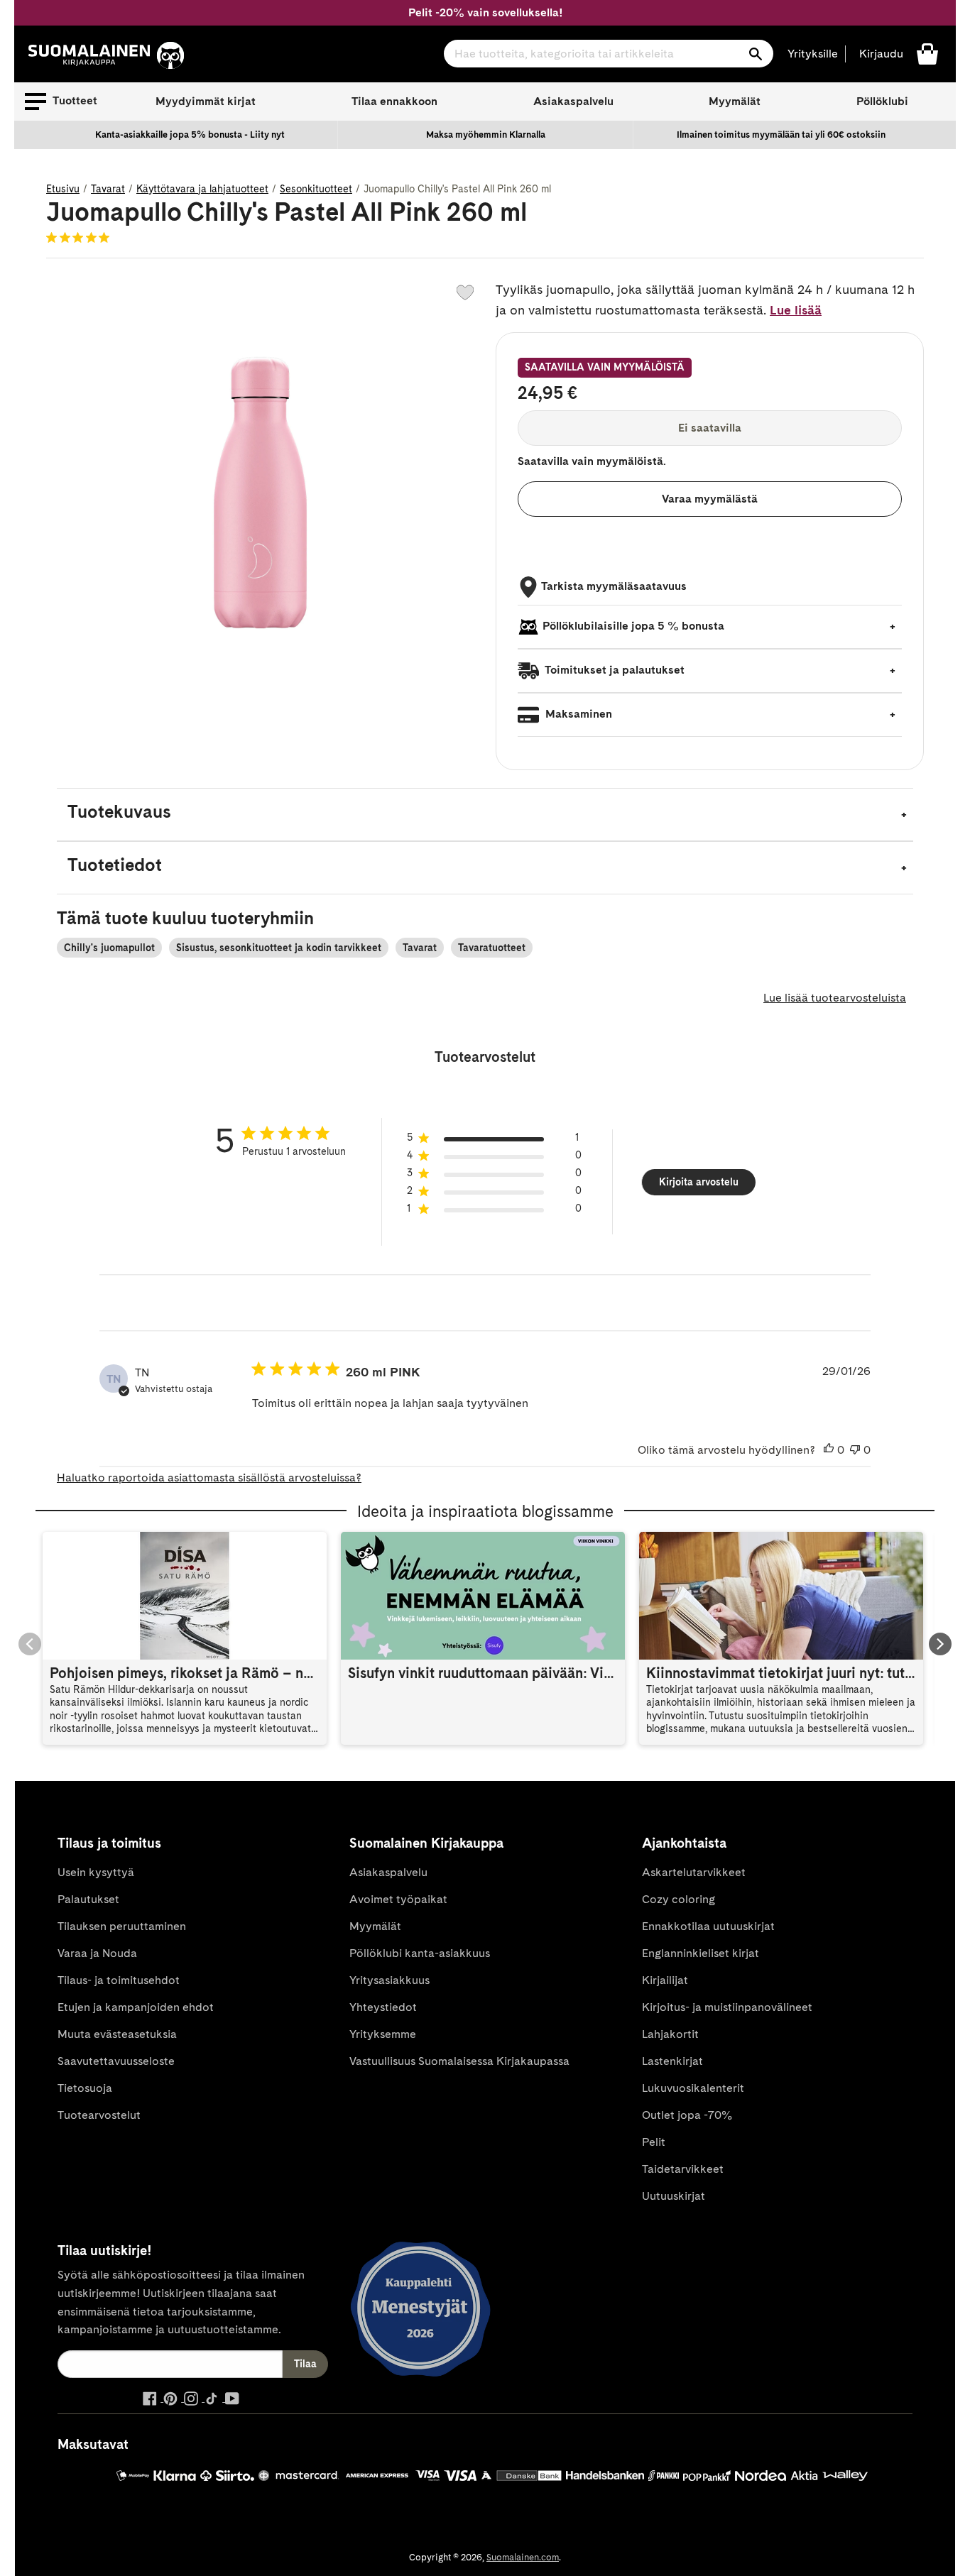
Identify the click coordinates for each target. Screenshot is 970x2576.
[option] (190, 135)
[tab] (485, 815)
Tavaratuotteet (492, 948)
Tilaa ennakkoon (394, 101)
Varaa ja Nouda (97, 1953)
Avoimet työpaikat (398, 1899)
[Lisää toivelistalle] (465, 292)
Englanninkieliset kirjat (701, 1953)
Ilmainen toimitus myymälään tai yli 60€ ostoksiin (781, 135)
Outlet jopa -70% (687, 2115)
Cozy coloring (679, 1899)
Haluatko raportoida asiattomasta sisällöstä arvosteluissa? (209, 1478)
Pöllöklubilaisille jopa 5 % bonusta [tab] (633, 626)
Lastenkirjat (672, 2061)
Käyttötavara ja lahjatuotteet (202, 189)
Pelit (654, 2142)
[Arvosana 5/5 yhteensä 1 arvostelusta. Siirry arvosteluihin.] (81, 237)
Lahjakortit (670, 2034)
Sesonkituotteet (316, 189)
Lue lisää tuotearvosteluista (835, 998)
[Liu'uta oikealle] (940, 1644)
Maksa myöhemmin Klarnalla (486, 135)
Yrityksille (813, 54)
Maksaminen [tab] (577, 714)
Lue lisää (796, 310)
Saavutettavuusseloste (116, 2061)
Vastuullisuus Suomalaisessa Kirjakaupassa (459, 2061)
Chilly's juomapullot (109, 948)
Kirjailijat (665, 1980)
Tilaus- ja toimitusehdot (119, 1980)
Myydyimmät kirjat (206, 101)
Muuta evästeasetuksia (117, 2034)
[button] (61, 102)
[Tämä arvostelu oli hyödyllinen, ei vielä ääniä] (829, 1450)
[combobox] (609, 54)
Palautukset (88, 1899)
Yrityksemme (383, 2034)
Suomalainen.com (523, 2557)
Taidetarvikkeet (683, 2169)
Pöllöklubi (882, 101)
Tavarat (108, 189)
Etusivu (63, 189)
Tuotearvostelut (99, 2115)
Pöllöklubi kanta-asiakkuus (420, 1953)
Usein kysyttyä (96, 1872)
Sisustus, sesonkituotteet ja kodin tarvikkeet (279, 948)
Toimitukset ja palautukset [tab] (614, 670)
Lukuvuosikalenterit (693, 2088)
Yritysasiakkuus (389, 1980)
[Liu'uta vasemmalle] (30, 1644)
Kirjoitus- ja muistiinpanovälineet (727, 2007)
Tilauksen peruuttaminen (122, 1926)
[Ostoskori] (927, 53)
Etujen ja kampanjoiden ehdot (136, 2007)
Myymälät (735, 101)
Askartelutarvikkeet (694, 1872)
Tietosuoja (85, 2088)
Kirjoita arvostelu (699, 1182)
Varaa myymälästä (710, 499)
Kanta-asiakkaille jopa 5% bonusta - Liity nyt (190, 135)
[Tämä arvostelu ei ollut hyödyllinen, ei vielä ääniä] (855, 1450)
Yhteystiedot (383, 2007)
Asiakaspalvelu (573, 101)
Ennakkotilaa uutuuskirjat (708, 1926)
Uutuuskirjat (674, 2196)
